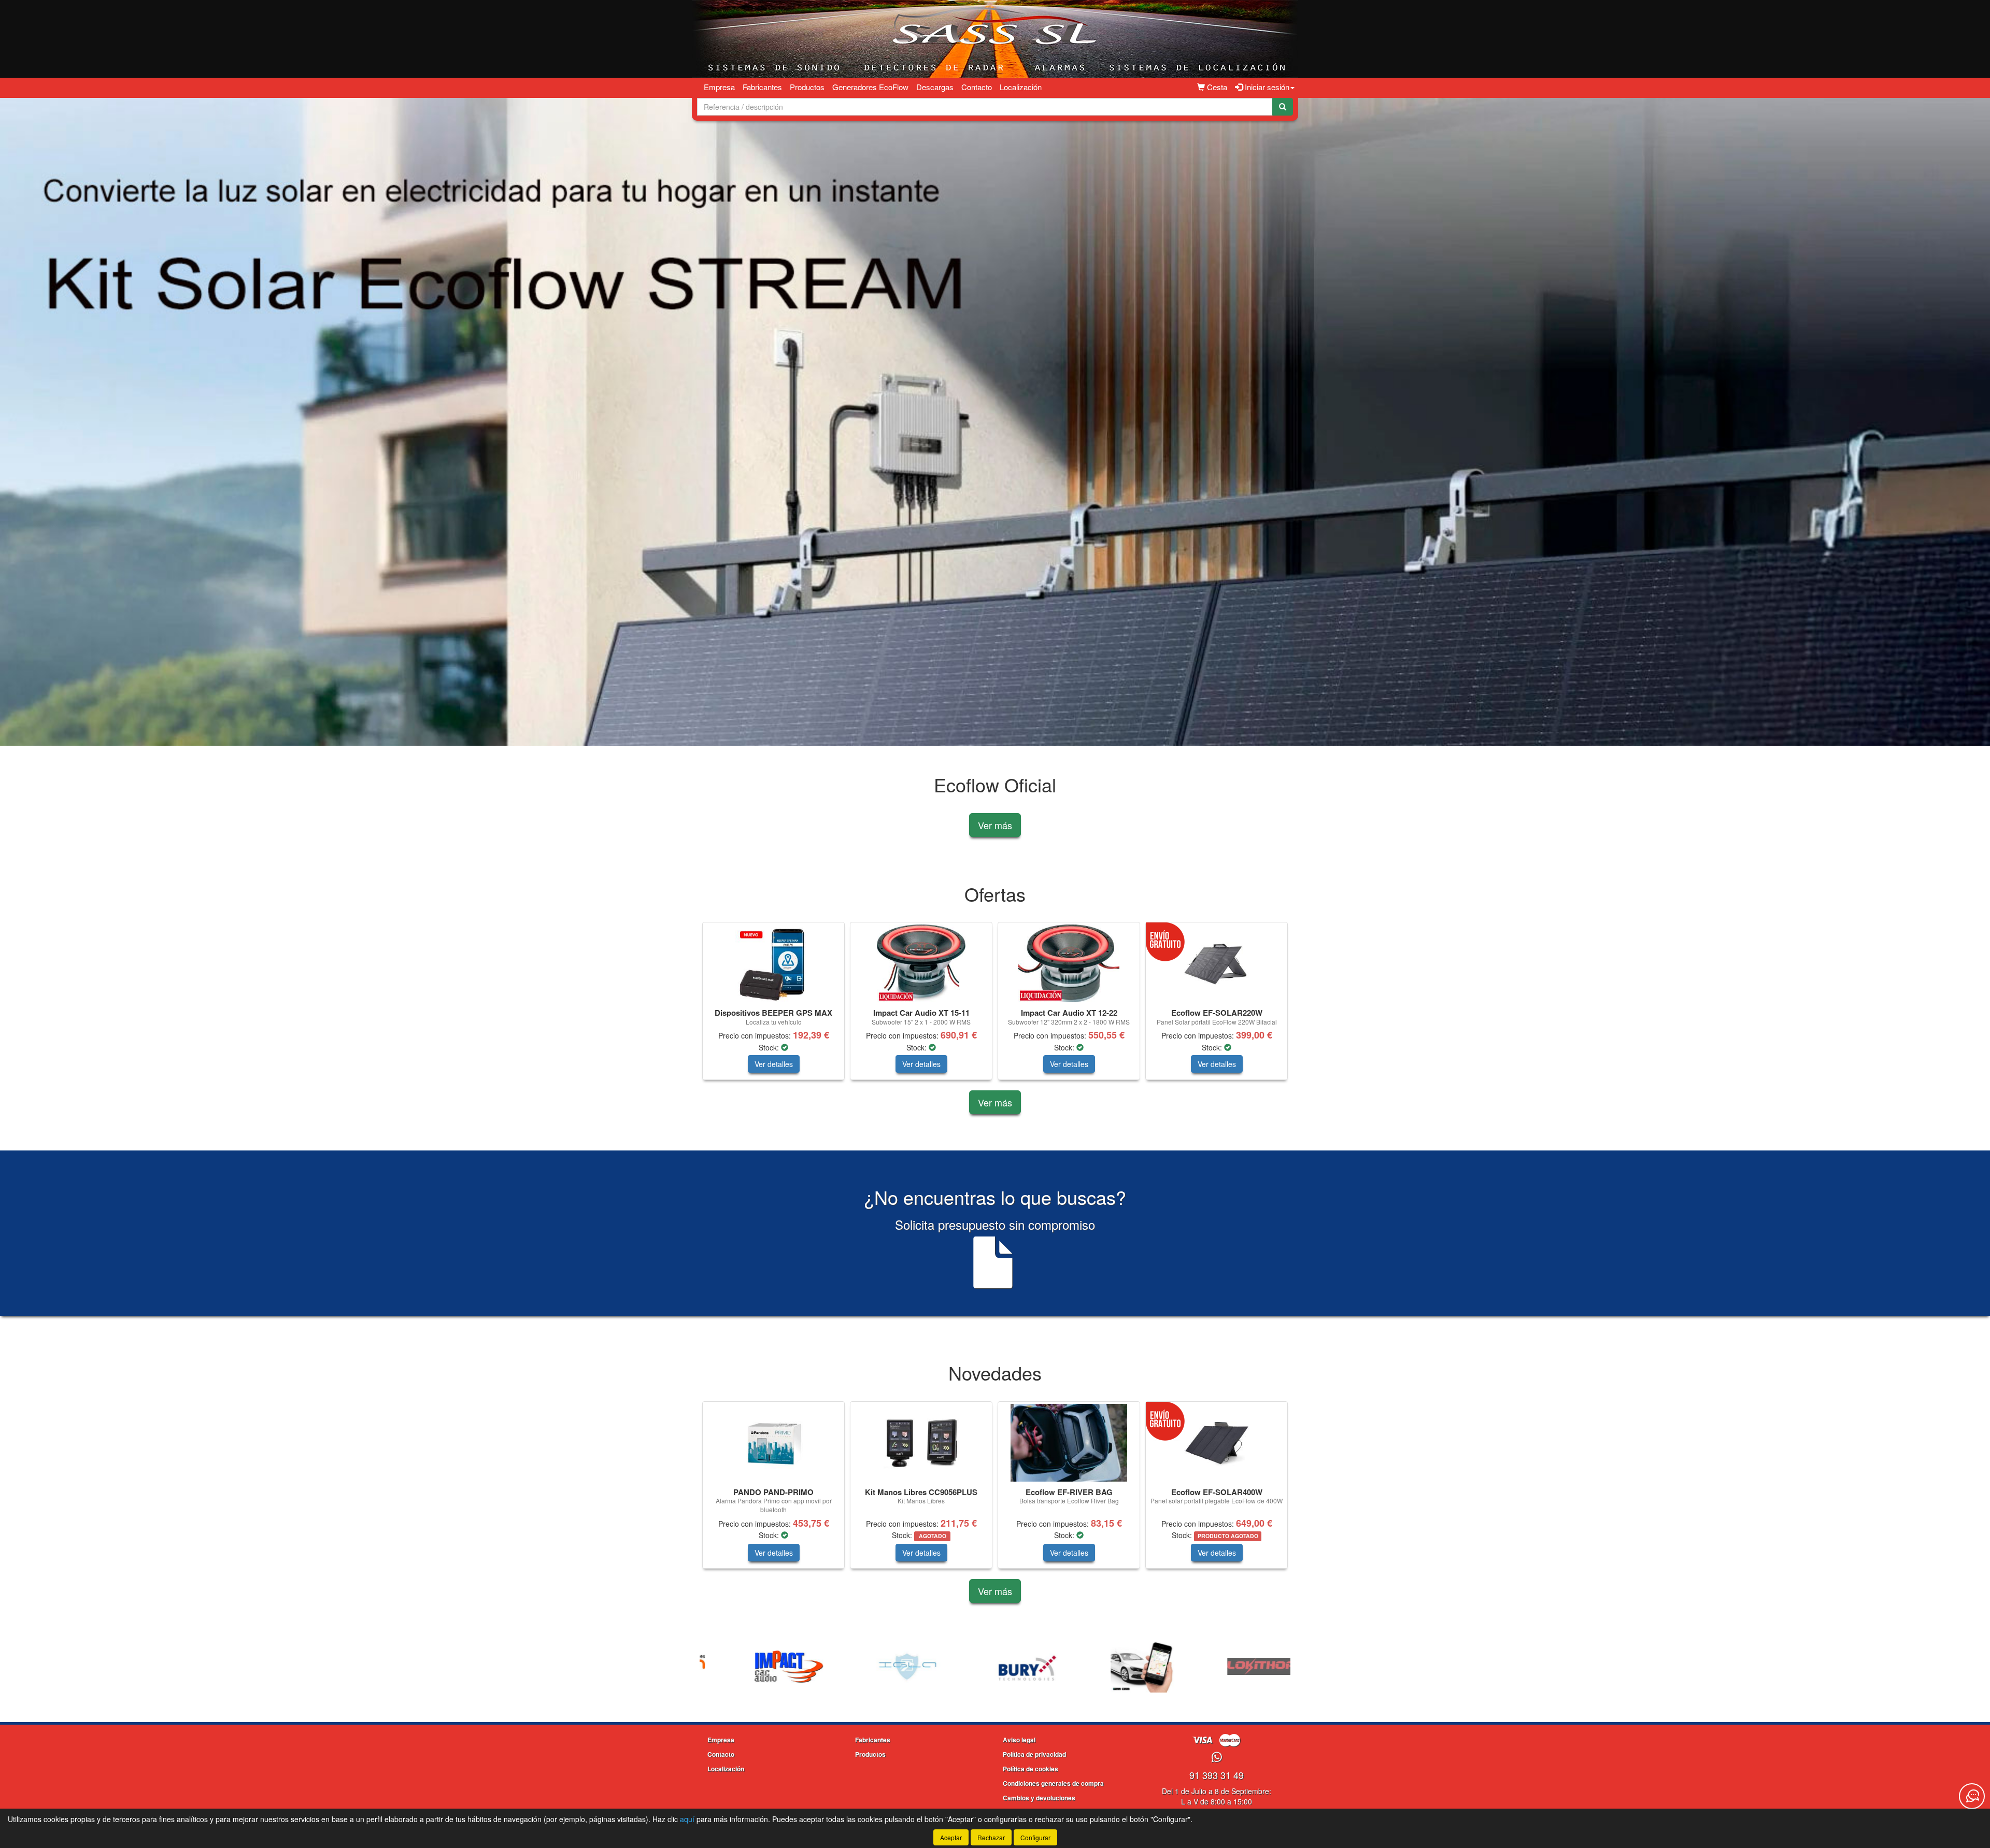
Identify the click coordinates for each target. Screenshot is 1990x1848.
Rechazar (991, 1837)
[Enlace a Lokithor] (1115, 1667)
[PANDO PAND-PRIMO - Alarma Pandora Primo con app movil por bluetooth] (773, 1443)
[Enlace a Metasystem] (1233, 1667)
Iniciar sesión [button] (1266, 87)
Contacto (977, 87)
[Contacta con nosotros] (1972, 1796)
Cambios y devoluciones (1039, 1798)
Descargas (935, 87)
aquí (687, 1819)
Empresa (719, 87)
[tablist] (995, 422)
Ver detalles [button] (774, 1064)
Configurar (1035, 1837)
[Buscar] (1283, 107)
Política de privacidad (1034, 1754)
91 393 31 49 (1217, 1775)
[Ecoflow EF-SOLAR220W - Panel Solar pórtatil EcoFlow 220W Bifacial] (1217, 963)
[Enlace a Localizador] (997, 1667)
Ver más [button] (995, 825)
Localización (1021, 87)
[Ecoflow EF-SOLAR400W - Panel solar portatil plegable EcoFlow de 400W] (1217, 1443)
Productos (807, 87)
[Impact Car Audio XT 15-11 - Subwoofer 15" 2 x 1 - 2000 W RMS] (921, 963)
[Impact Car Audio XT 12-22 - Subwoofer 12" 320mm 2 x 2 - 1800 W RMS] (1069, 963)
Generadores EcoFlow (870, 87)
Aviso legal (1019, 1740)
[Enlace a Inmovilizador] (760, 1667)
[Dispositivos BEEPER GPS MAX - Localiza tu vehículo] (773, 963)
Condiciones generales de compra (1053, 1783)
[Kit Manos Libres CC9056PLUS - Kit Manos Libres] (921, 1443)
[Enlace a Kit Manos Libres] (878, 1667)
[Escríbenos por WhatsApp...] (1217, 1758)
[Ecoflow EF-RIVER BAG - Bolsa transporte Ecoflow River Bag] (1069, 1443)
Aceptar (951, 1837)
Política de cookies (1030, 1769)
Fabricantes (762, 87)
